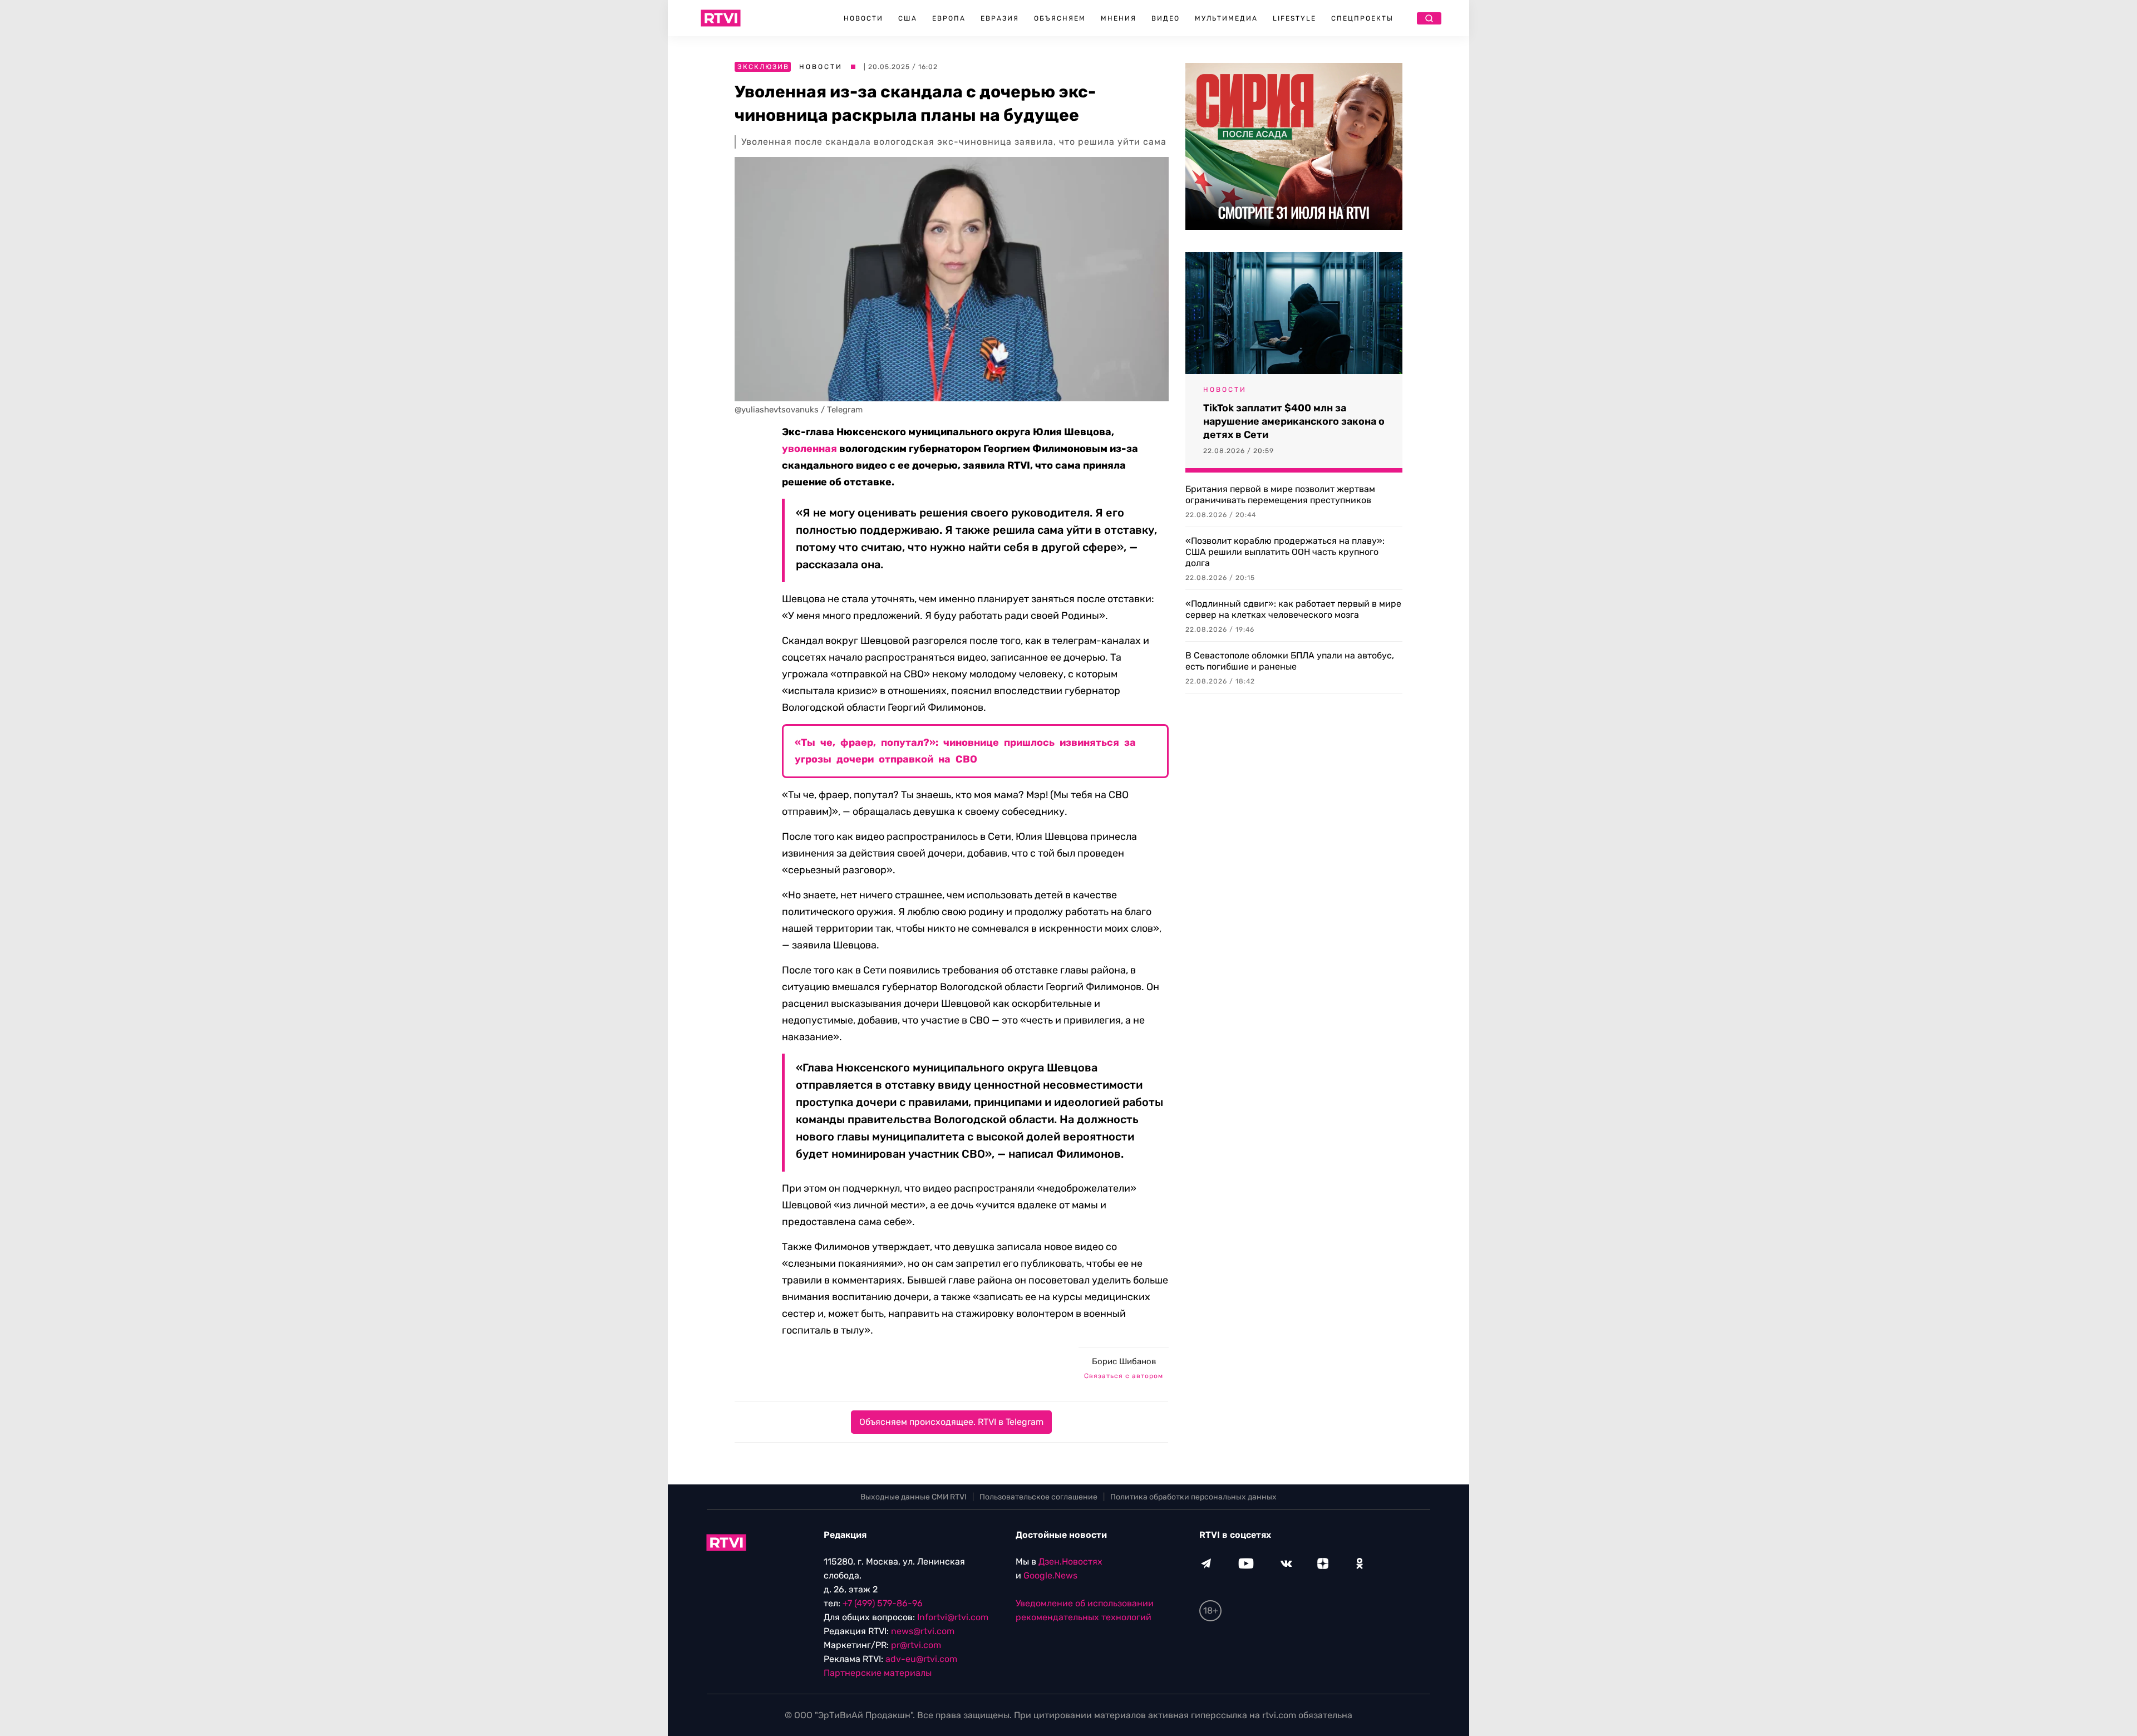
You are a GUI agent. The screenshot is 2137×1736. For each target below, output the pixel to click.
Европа (949, 18)
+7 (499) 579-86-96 (883, 1603)
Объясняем (1060, 18)
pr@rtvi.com (916, 1645)
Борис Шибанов (1124, 1361)
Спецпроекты (1362, 18)
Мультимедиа (1226, 18)
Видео (1166, 18)
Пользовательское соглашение (1038, 1497)
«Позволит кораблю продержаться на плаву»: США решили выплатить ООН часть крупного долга (1285, 552)
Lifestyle (1294, 18)
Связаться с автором (1124, 1376)
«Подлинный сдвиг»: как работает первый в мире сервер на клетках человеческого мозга (1293, 609)
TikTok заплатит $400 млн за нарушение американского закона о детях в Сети (1294, 421)
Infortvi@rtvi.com (953, 1617)
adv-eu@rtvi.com (921, 1659)
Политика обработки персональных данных (1193, 1497)
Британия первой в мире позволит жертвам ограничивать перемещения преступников (1280, 495)
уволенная (809, 449)
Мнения (1119, 18)
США (908, 18)
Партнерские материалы (878, 1673)
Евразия (1000, 18)
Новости (863, 18)
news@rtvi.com (923, 1631)
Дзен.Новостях (1070, 1562)
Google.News (1050, 1575)
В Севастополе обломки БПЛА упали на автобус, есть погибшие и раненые (1290, 661)
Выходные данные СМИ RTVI (914, 1497)
